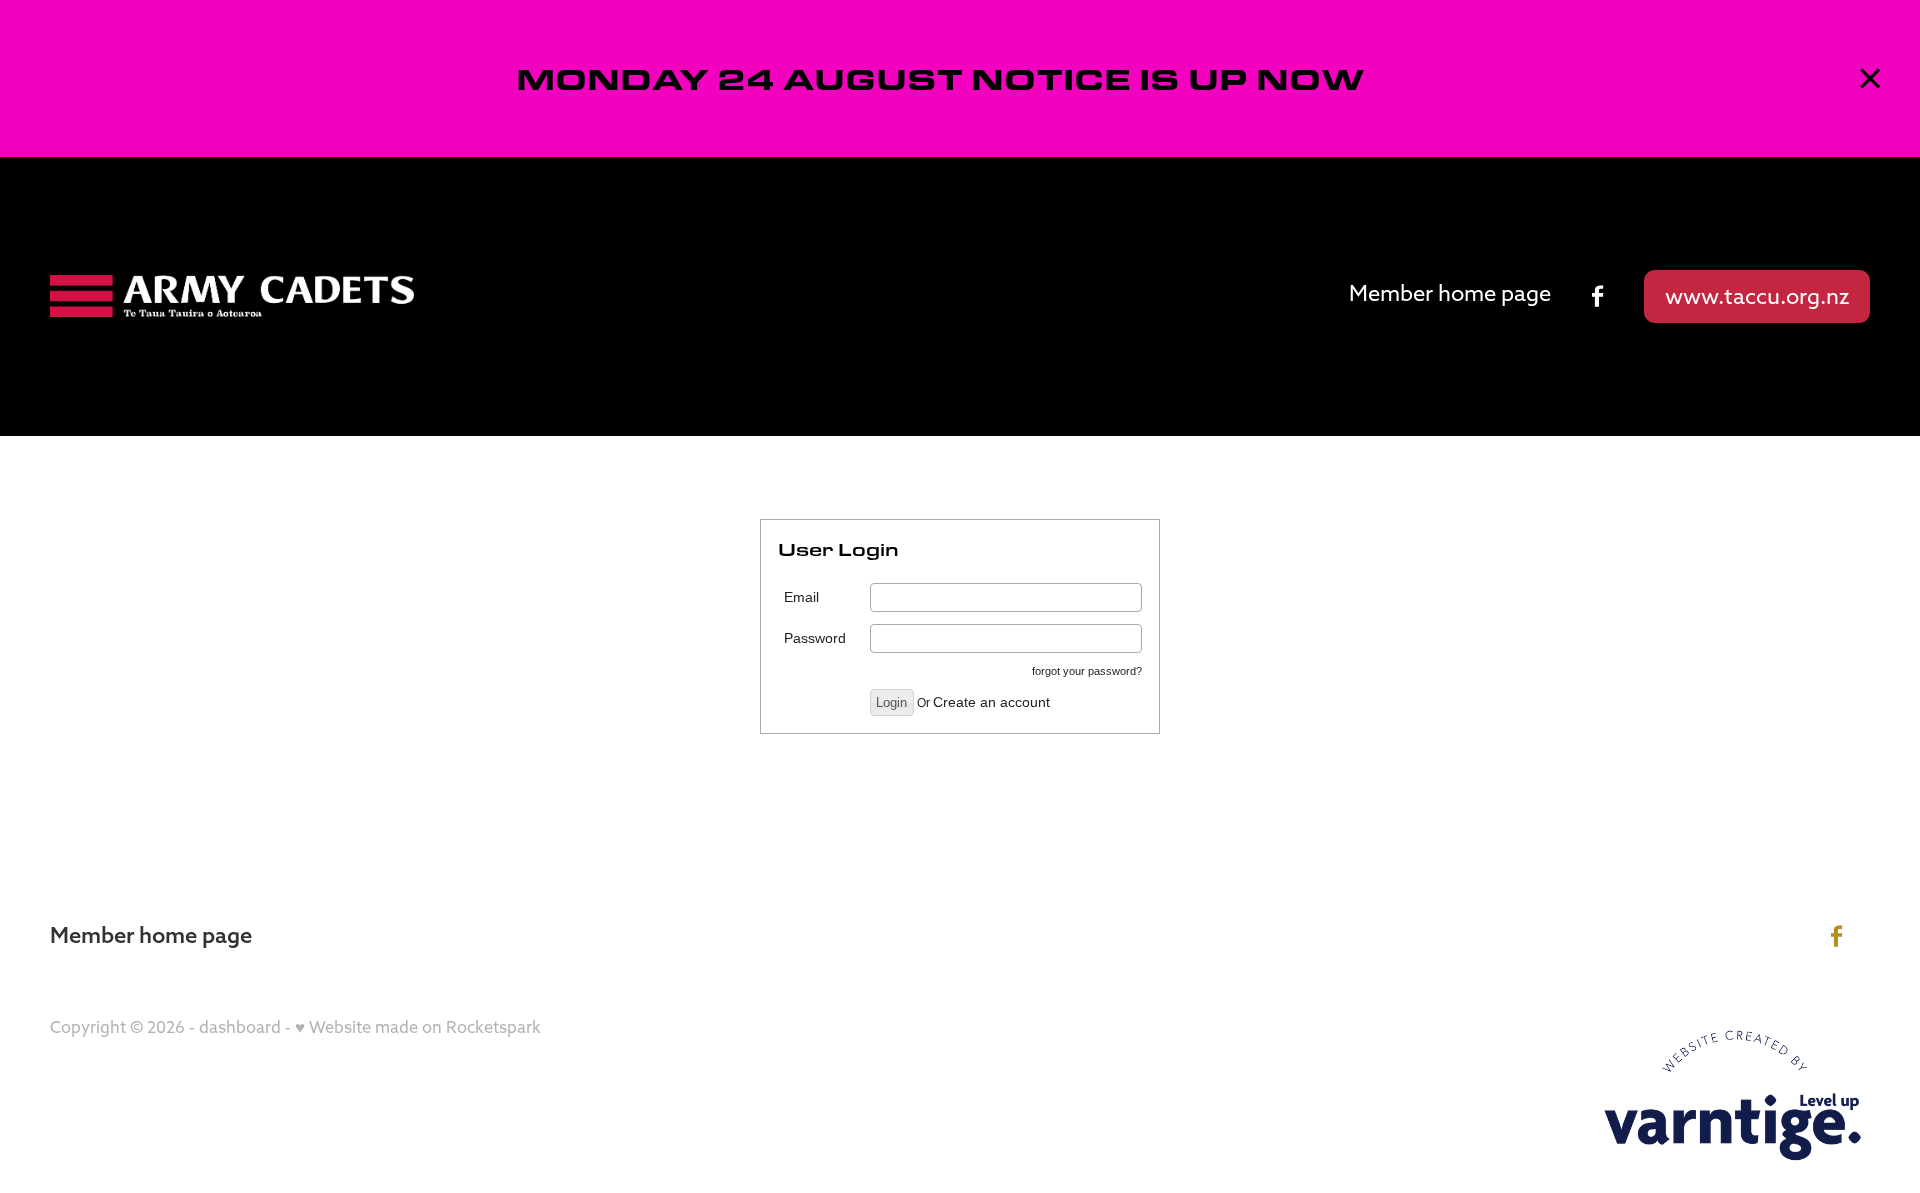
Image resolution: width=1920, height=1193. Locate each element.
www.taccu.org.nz (1757, 296)
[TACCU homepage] (232, 296)
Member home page (1450, 293)
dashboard (240, 1027)
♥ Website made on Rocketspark (418, 1027)
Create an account (991, 702)
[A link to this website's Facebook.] (1598, 296)
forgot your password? (1087, 671)
